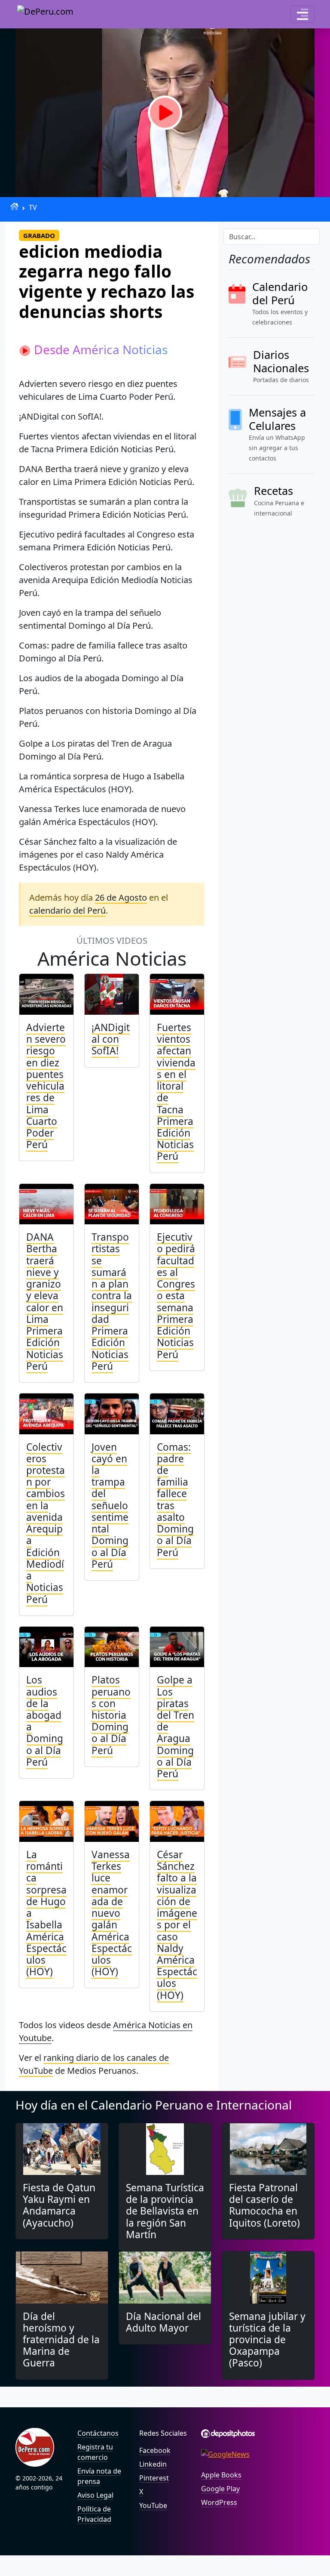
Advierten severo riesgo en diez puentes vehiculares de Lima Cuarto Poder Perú (46, 1086)
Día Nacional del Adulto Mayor (163, 2322)
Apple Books (221, 2475)
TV (33, 207)
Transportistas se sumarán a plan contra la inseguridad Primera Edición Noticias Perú (112, 1302)
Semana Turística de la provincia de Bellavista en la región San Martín (165, 2211)
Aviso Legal (95, 2495)
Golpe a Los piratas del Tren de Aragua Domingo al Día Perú (176, 1727)
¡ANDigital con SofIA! (111, 1039)
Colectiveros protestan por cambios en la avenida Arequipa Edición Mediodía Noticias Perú (46, 1523)
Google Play (220, 2489)
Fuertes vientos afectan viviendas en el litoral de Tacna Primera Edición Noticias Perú (176, 1092)
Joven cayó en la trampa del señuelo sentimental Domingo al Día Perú (110, 1506)
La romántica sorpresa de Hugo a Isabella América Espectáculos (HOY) (46, 1913)
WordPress (219, 2502)
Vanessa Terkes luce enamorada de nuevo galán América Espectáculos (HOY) (112, 1913)
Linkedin (153, 2464)
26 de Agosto (121, 897)
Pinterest (154, 2478)
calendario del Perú (67, 910)
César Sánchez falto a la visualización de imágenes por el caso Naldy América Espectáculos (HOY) (177, 1925)
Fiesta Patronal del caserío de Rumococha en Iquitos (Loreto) (264, 2205)
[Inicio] (14, 206)
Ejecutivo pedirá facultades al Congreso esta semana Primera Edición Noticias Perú (176, 1296)
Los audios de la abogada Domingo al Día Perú (45, 1721)
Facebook (155, 2450)
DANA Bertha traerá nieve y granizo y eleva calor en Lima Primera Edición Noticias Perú (45, 1302)
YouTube (153, 2505)
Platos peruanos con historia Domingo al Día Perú (111, 1715)
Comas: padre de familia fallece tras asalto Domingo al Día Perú (175, 1500)
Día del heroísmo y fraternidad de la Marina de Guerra (61, 2340)
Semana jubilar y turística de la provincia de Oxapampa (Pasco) (267, 2340)
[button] (302, 14)
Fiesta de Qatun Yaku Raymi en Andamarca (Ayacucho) (59, 2205)
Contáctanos (98, 2433)
